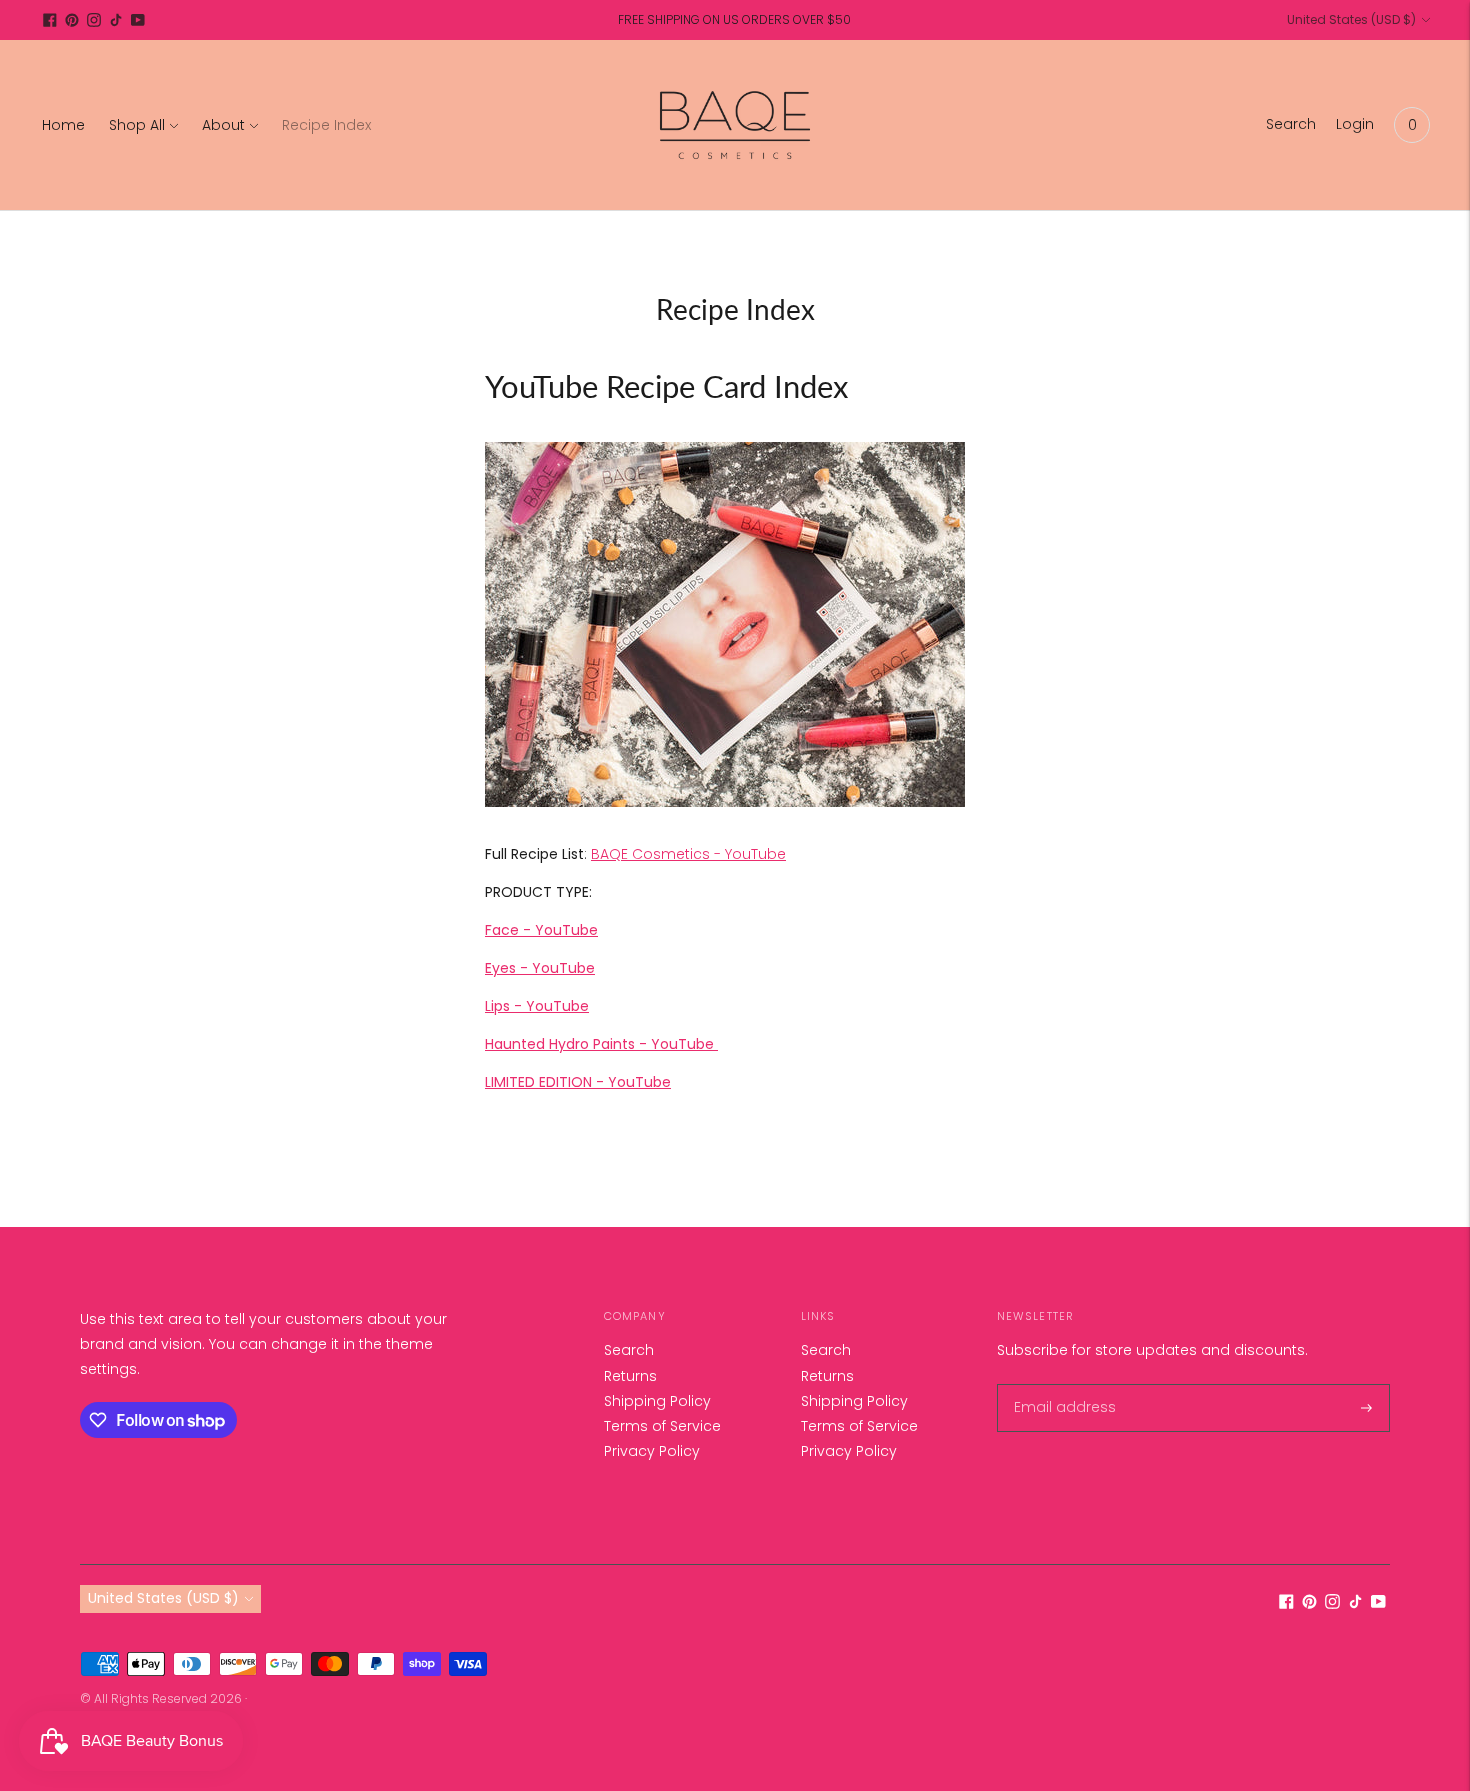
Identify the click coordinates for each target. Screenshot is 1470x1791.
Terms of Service (662, 1426)
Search (629, 1350)
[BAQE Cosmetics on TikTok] (116, 20)
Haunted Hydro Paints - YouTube (601, 1044)
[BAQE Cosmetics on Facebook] (50, 20)
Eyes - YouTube (540, 968)
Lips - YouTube (537, 1006)
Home (63, 125)
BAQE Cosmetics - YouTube (688, 854)
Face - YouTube (541, 930)
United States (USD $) (1351, 19)
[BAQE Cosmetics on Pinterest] (72, 20)
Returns (630, 1376)
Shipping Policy (657, 1401)
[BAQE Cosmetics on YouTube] (138, 20)
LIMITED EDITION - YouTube (578, 1082)
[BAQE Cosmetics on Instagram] (94, 20)
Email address (1059, 1384)
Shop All (137, 125)
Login (1355, 124)
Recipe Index (326, 125)
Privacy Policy (652, 1451)
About (223, 125)
